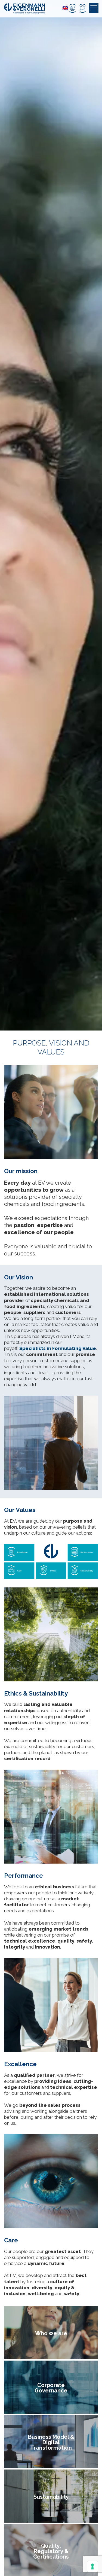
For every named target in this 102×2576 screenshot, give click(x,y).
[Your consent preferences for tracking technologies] (92, 2566)
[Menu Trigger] (94, 8)
